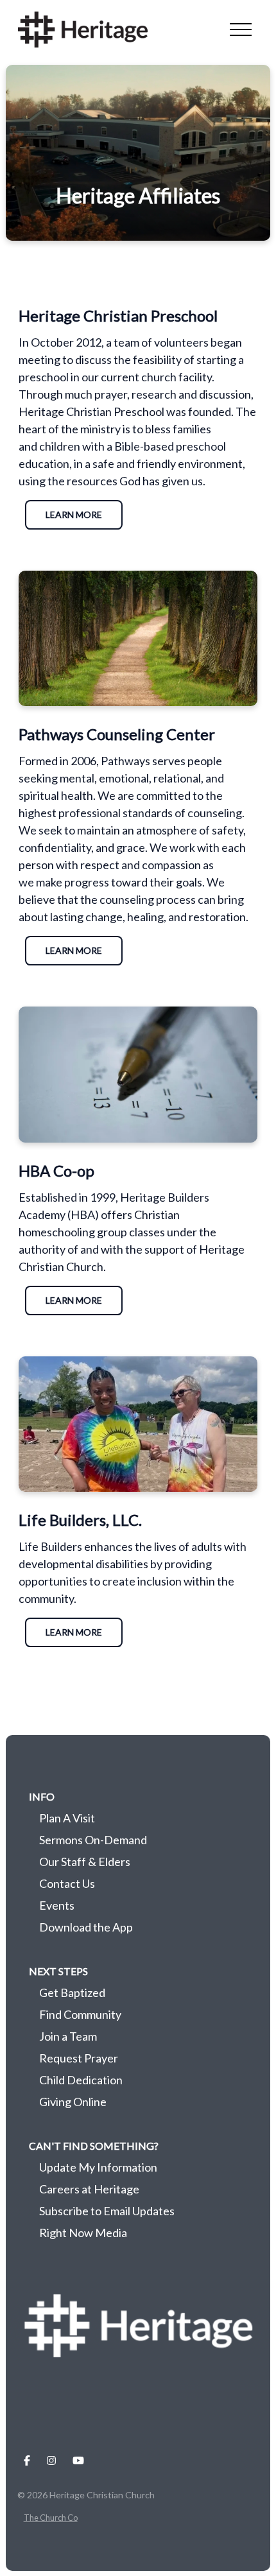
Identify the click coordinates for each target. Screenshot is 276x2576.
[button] (241, 30)
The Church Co (51, 2518)
